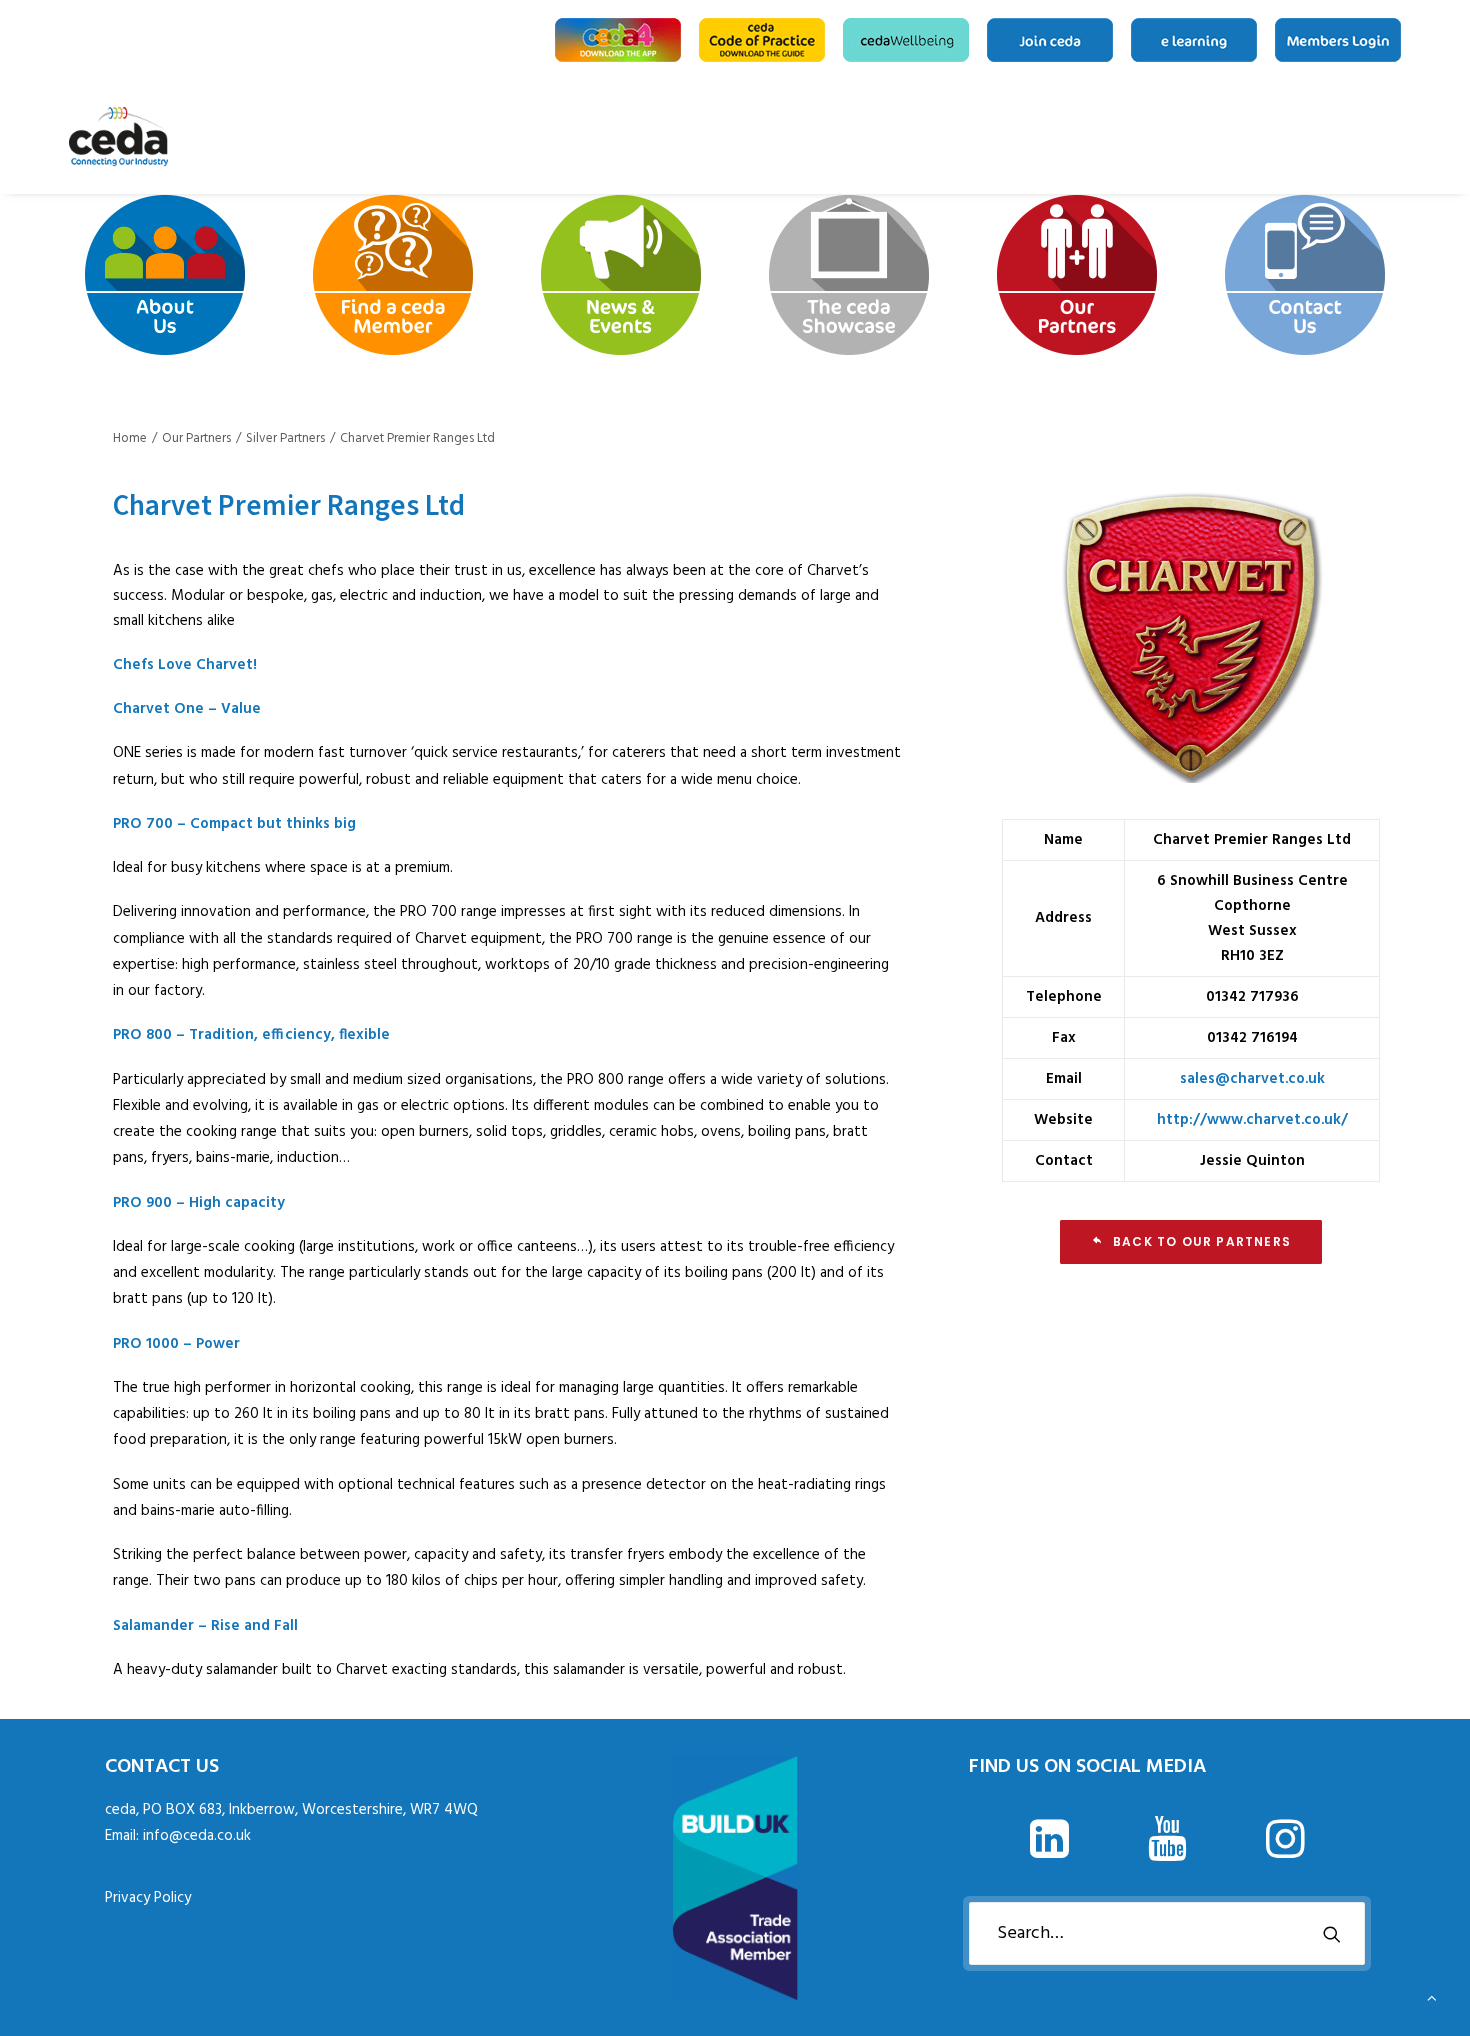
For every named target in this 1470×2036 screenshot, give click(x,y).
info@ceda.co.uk (197, 1836)
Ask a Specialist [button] (1273, 137)
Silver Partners (285, 438)
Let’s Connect (1394, 137)
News (1305, 137)
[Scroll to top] (1432, 1998)
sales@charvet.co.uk (1252, 1079)
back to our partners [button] (1202, 1241)
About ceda (1241, 137)
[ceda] (118, 137)
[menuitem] (621, 40)
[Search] (1167, 1933)
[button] (1049, 1854)
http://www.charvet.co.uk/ (1252, 1120)
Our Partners (1369, 137)
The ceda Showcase (1337, 137)
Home (1216, 137)
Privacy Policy (148, 1898)
